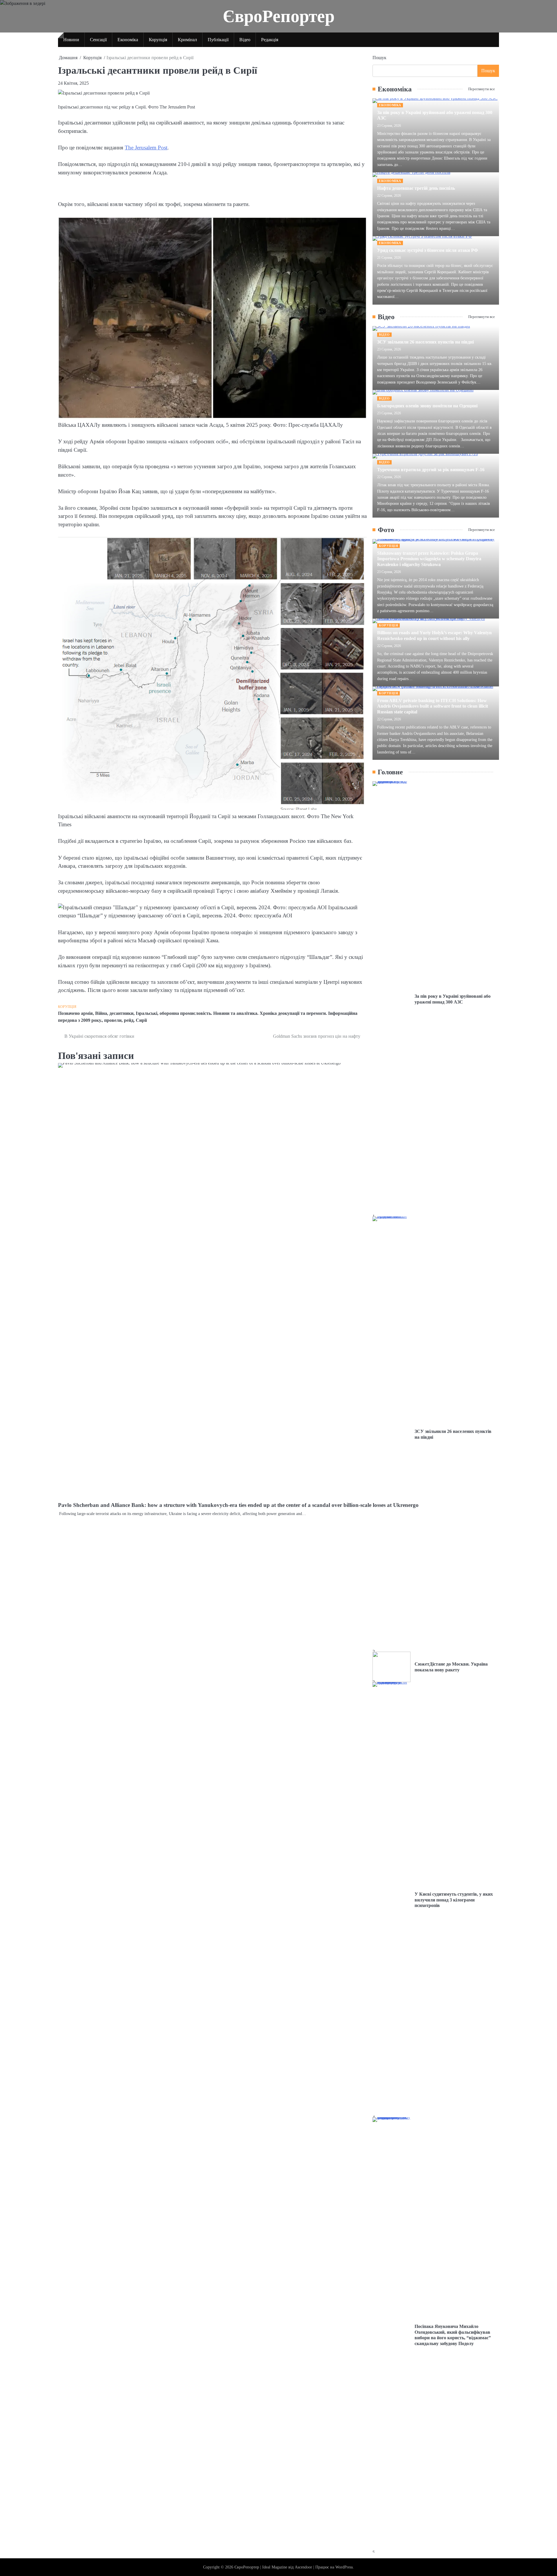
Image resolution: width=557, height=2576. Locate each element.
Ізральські (147, 1013)
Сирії (141, 1020)
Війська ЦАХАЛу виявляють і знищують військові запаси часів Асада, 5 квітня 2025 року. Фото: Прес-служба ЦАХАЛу (200, 425)
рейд (129, 1020)
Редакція (270, 40)
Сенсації (98, 40)
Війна (101, 1013)
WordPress (344, 2567)
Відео (245, 40)
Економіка (128, 40)
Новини (71, 40)
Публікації (218, 40)
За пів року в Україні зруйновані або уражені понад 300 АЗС (453, 999)
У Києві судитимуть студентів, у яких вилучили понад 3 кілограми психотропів (454, 1900)
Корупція (158, 40)
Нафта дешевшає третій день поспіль (416, 188)
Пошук (379, 58)
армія (87, 1013)
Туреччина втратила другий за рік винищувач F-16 (431, 470)
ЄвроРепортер (279, 16)
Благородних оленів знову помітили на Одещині (427, 406)
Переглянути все (482, 89)
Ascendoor (303, 2567)
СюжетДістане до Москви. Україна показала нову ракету (451, 1667)
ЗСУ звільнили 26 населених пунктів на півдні (425, 342)
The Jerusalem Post (146, 148)
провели (113, 1020)
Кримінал (187, 40)
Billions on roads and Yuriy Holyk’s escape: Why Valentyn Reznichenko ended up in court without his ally (434, 636)
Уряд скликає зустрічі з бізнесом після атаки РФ (428, 250)
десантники (121, 1013)
